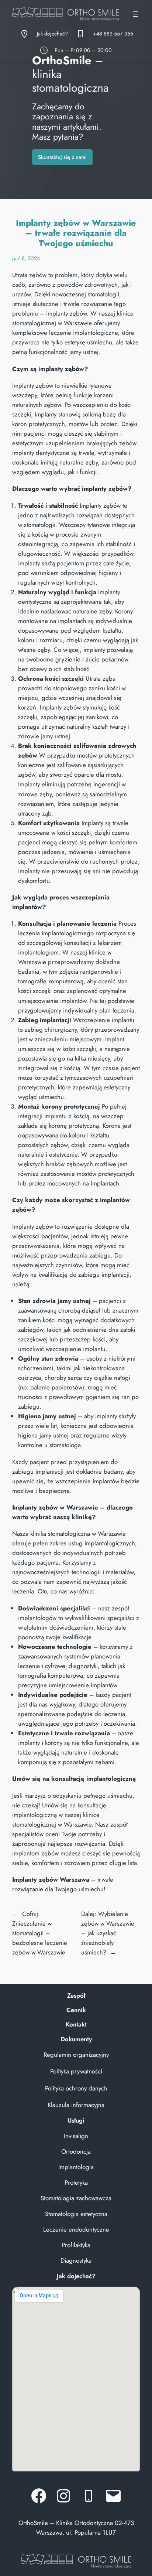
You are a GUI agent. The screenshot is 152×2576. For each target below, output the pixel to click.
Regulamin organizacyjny (76, 2055)
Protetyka (76, 2182)
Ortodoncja (76, 2151)
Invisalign (76, 2136)
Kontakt (76, 2024)
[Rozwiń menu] (135, 14)
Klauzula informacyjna (76, 2105)
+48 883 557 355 (113, 34)
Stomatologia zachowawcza (76, 2198)
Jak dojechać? (52, 34)
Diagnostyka (76, 2260)
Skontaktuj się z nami (62, 157)
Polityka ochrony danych (76, 2088)
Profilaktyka (76, 2245)
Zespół (76, 1995)
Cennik (76, 2010)
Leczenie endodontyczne (76, 2229)
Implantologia (76, 2167)
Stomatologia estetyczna (76, 2214)
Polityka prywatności (76, 2071)
